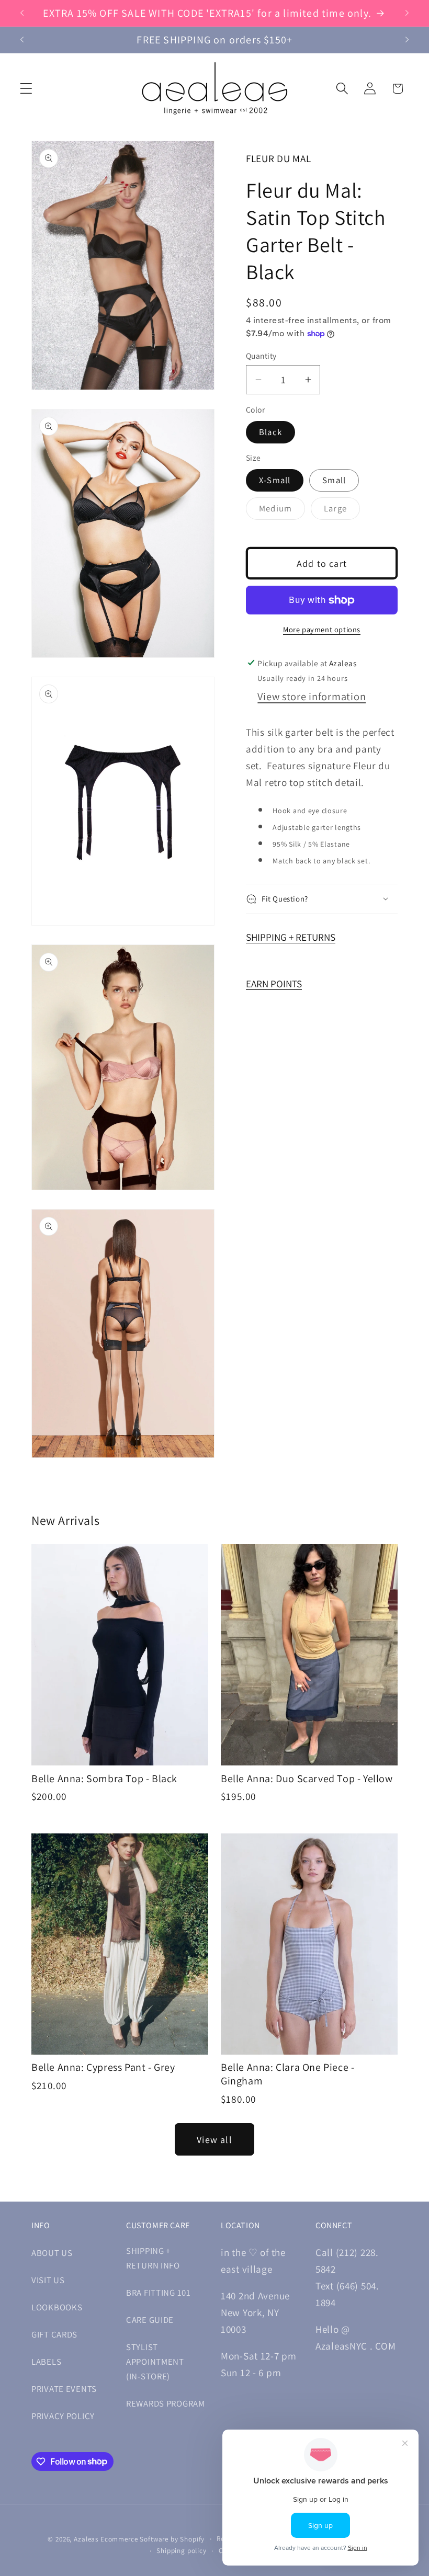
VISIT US (48, 2280)
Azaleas (86, 2539)
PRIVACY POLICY (63, 2416)
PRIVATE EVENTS (64, 2389)
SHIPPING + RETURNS (291, 937)
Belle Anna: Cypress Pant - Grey (103, 2067)
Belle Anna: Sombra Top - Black (104, 1779)
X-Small (275, 480)
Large (342, 511)
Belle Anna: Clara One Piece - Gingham (287, 2074)
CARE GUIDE (150, 2320)
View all (214, 2140)
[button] (26, 89)
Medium (282, 511)
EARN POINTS (274, 984)
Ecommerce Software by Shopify (153, 2539)
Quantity (261, 356)
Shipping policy (182, 2551)
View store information (312, 696)
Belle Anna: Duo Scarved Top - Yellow (307, 1779)
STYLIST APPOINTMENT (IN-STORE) (155, 2362)
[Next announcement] (407, 13)
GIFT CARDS (54, 2334)
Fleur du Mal (279, 158)
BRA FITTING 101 (159, 2293)
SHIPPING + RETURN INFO (153, 2258)
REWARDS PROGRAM (166, 2403)
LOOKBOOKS (57, 2307)
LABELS (46, 2362)
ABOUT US (52, 2253)
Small (334, 480)
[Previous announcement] (22, 13)
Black (270, 432)
